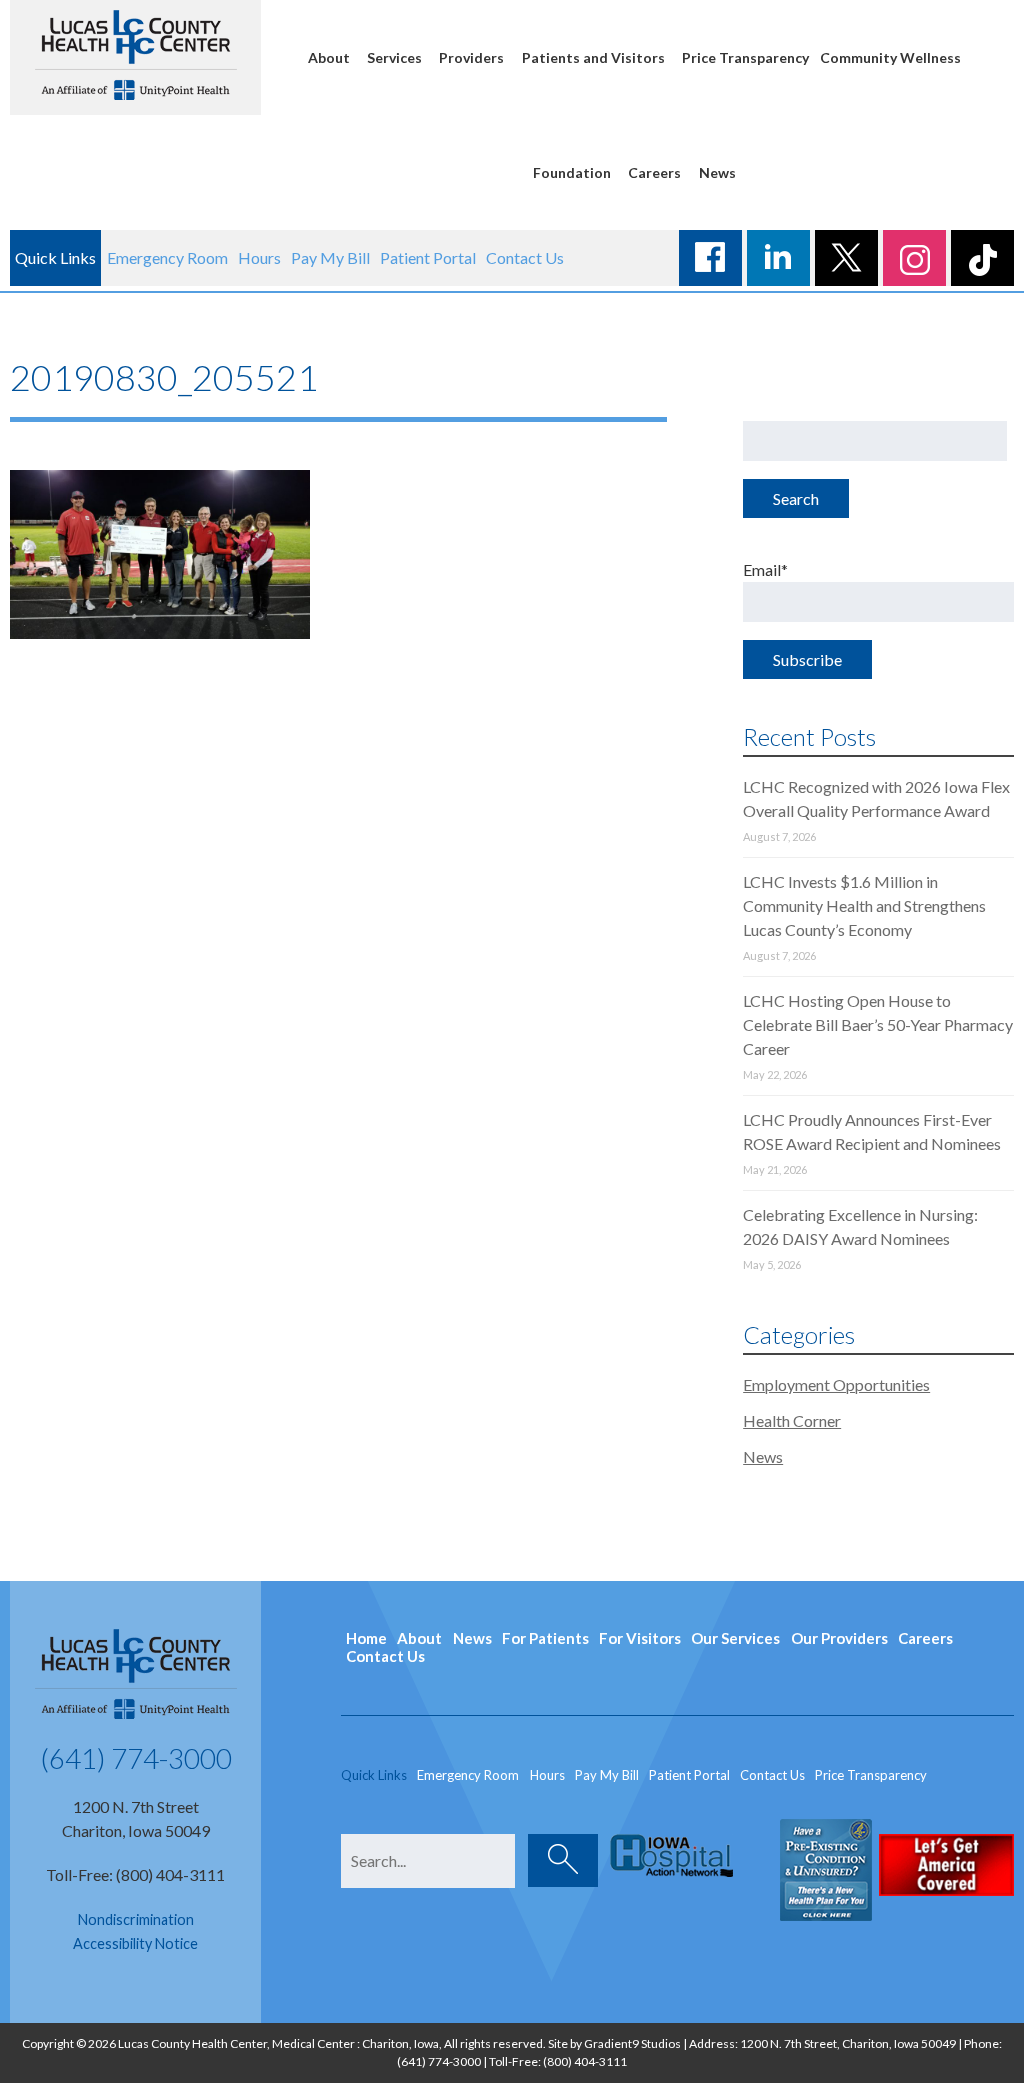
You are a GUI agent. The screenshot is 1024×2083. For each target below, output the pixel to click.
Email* (765, 569)
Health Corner (792, 1420)
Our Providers (839, 1638)
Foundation (572, 172)
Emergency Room (167, 257)
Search (796, 498)
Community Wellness (890, 57)
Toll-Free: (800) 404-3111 (135, 1874)
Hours (259, 257)
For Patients (545, 1638)
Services (394, 57)
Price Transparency (745, 57)
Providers (471, 57)
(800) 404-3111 (585, 2061)
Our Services (735, 1638)
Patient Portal (428, 257)
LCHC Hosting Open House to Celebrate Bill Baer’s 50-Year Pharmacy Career (878, 1024)
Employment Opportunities (836, 1384)
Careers (654, 172)
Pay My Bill (330, 257)
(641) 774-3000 (136, 1758)
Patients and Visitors (593, 57)
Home (366, 1638)
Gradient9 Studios (632, 2043)
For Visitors (640, 1638)
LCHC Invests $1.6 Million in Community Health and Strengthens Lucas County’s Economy (864, 905)
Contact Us (525, 257)
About (329, 57)
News (717, 172)
